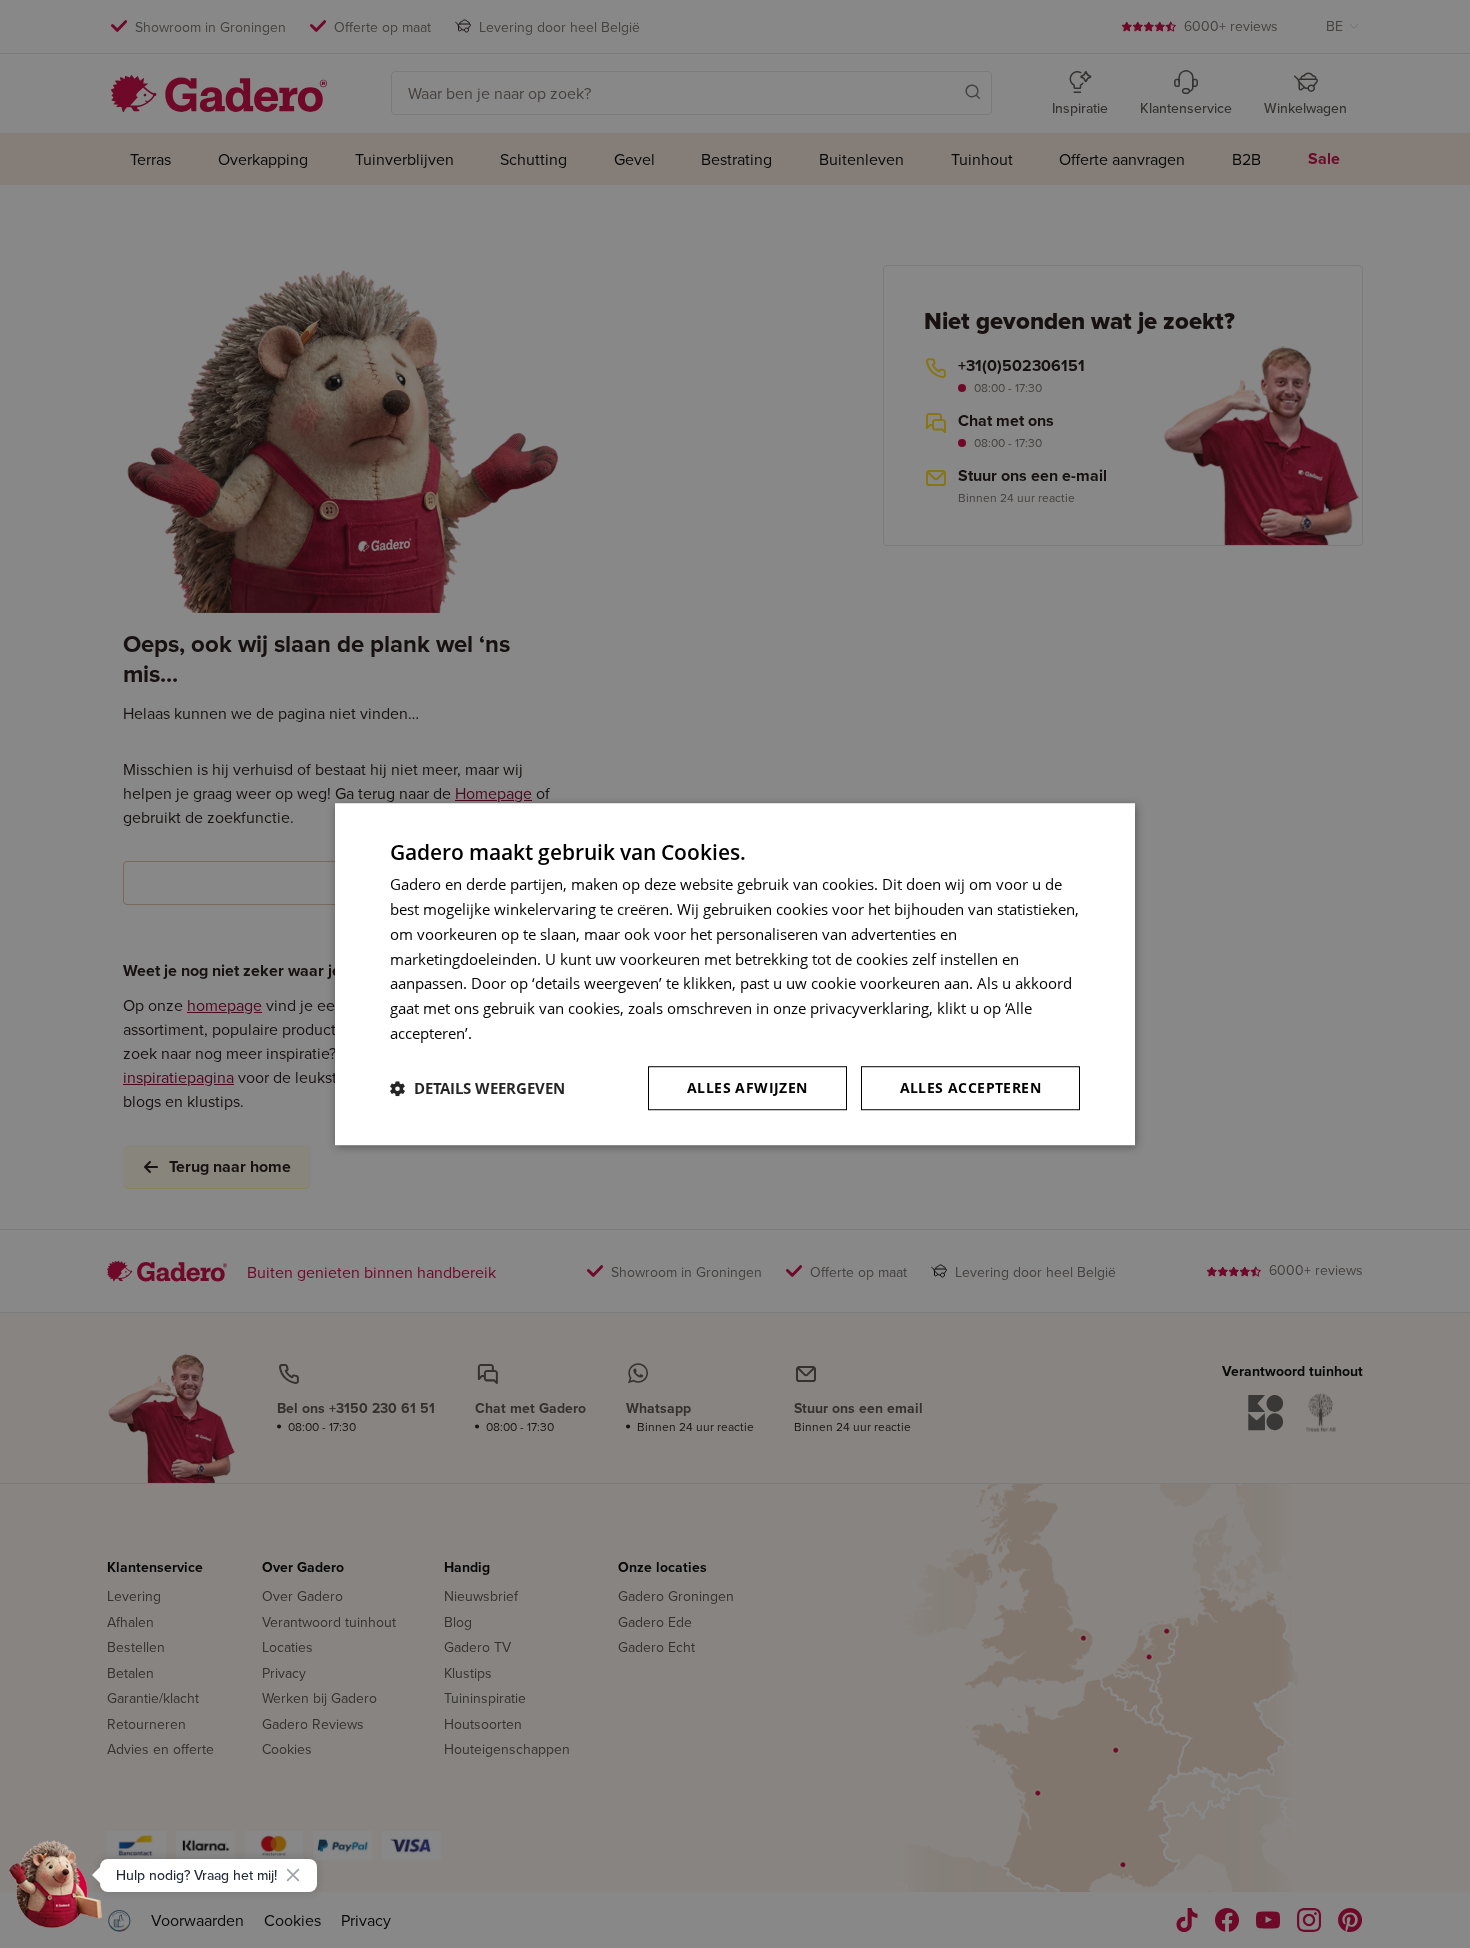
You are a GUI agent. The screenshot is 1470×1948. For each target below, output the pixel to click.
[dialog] (735, 974)
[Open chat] (56, 1892)
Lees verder (516, 1033)
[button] (477, 1088)
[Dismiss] (293, 1875)
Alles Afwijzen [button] (747, 1087)
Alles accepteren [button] (970, 1087)
